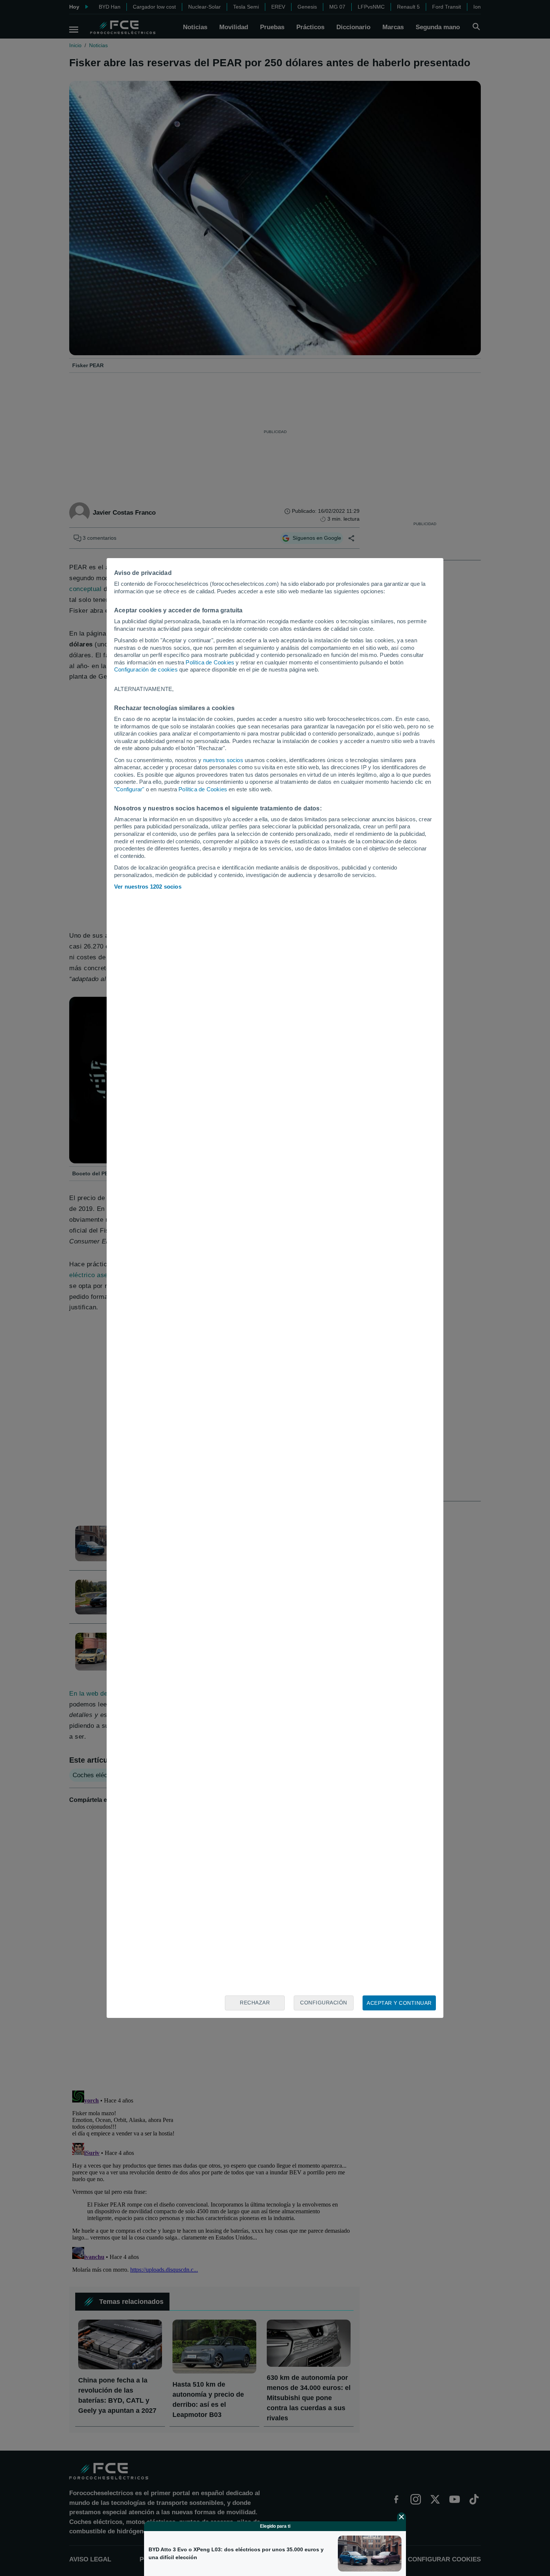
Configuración (324, 2003)
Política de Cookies (210, 662)
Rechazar (255, 2003)
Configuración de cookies (146, 669)
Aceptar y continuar (399, 2003)
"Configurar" (129, 789)
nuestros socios (223, 760)
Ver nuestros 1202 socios (148, 887)
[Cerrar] (401, 2517)
